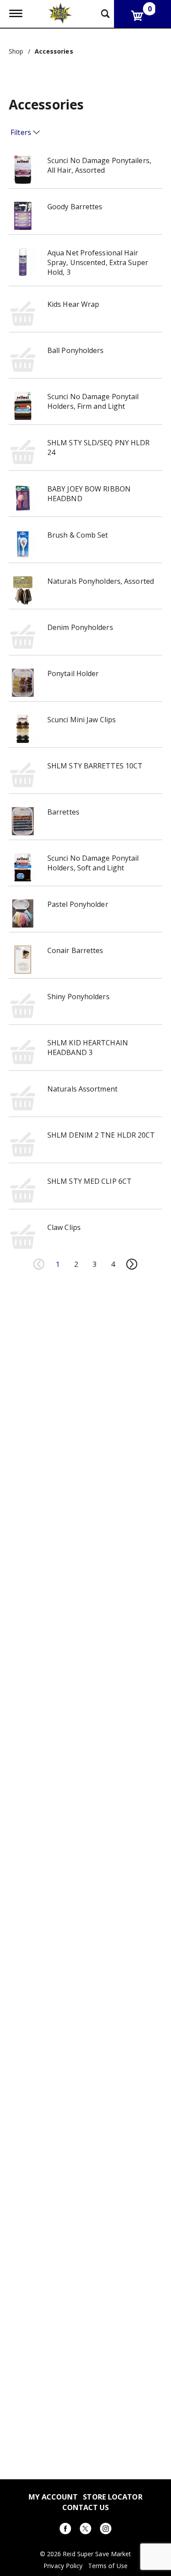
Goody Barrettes (75, 207)
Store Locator (112, 2497)
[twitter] (85, 2530)
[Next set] (132, 1264)
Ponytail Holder (73, 673)
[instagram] (106, 2530)
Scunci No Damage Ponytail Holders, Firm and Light (93, 401)
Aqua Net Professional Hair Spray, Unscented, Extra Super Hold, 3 (98, 262)
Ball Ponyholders (76, 350)
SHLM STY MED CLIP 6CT (89, 1181)
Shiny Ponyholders (78, 997)
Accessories (54, 51)
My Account (53, 2497)
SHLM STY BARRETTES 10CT (95, 766)
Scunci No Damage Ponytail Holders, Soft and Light (93, 863)
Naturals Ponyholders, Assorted (101, 581)
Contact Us (86, 2507)
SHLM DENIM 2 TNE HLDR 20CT (101, 1135)
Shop (16, 51)
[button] (58, 1264)
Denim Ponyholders (80, 627)
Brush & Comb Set (78, 535)
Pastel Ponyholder (78, 904)
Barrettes (63, 812)
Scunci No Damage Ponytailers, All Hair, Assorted (99, 165)
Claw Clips (64, 1227)
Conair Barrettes (75, 950)
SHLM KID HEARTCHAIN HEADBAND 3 (88, 1048)
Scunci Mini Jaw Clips (82, 720)
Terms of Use (108, 2566)
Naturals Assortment (82, 1089)
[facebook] (65, 2530)
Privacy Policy (63, 2566)
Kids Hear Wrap (73, 304)
